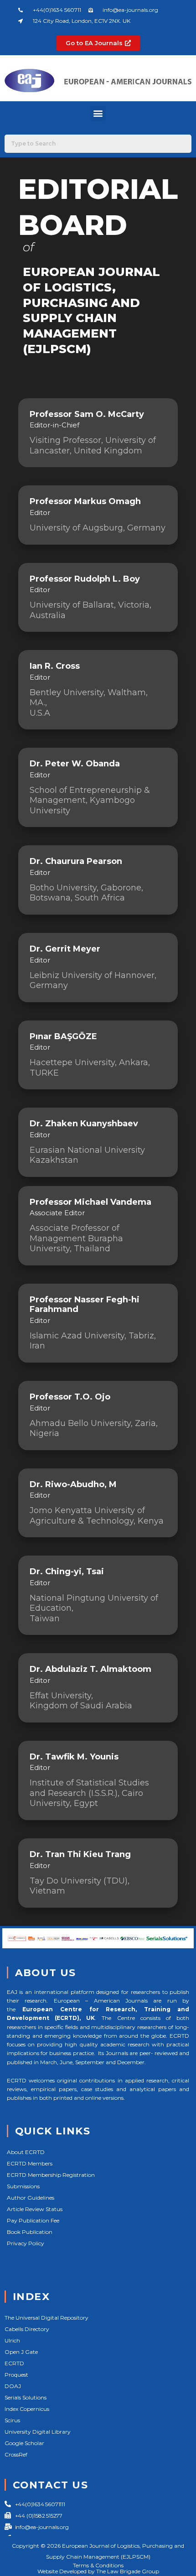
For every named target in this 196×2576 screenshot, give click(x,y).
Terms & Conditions (98, 2565)
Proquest (16, 2375)
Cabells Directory (27, 2329)
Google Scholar (24, 2443)
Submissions (23, 2186)
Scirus (12, 2420)
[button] (98, 113)
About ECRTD (26, 2152)
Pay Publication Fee (33, 2220)
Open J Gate (21, 2352)
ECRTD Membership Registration (51, 2175)
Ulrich (12, 2340)
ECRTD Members (30, 2163)
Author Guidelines (31, 2198)
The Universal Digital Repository (46, 2318)
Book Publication (30, 2232)
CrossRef (16, 2454)
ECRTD (14, 2363)
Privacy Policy (26, 2243)
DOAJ (13, 2386)
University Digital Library (38, 2432)
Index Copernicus (27, 2409)
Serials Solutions (26, 2397)
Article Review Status (35, 2209)
